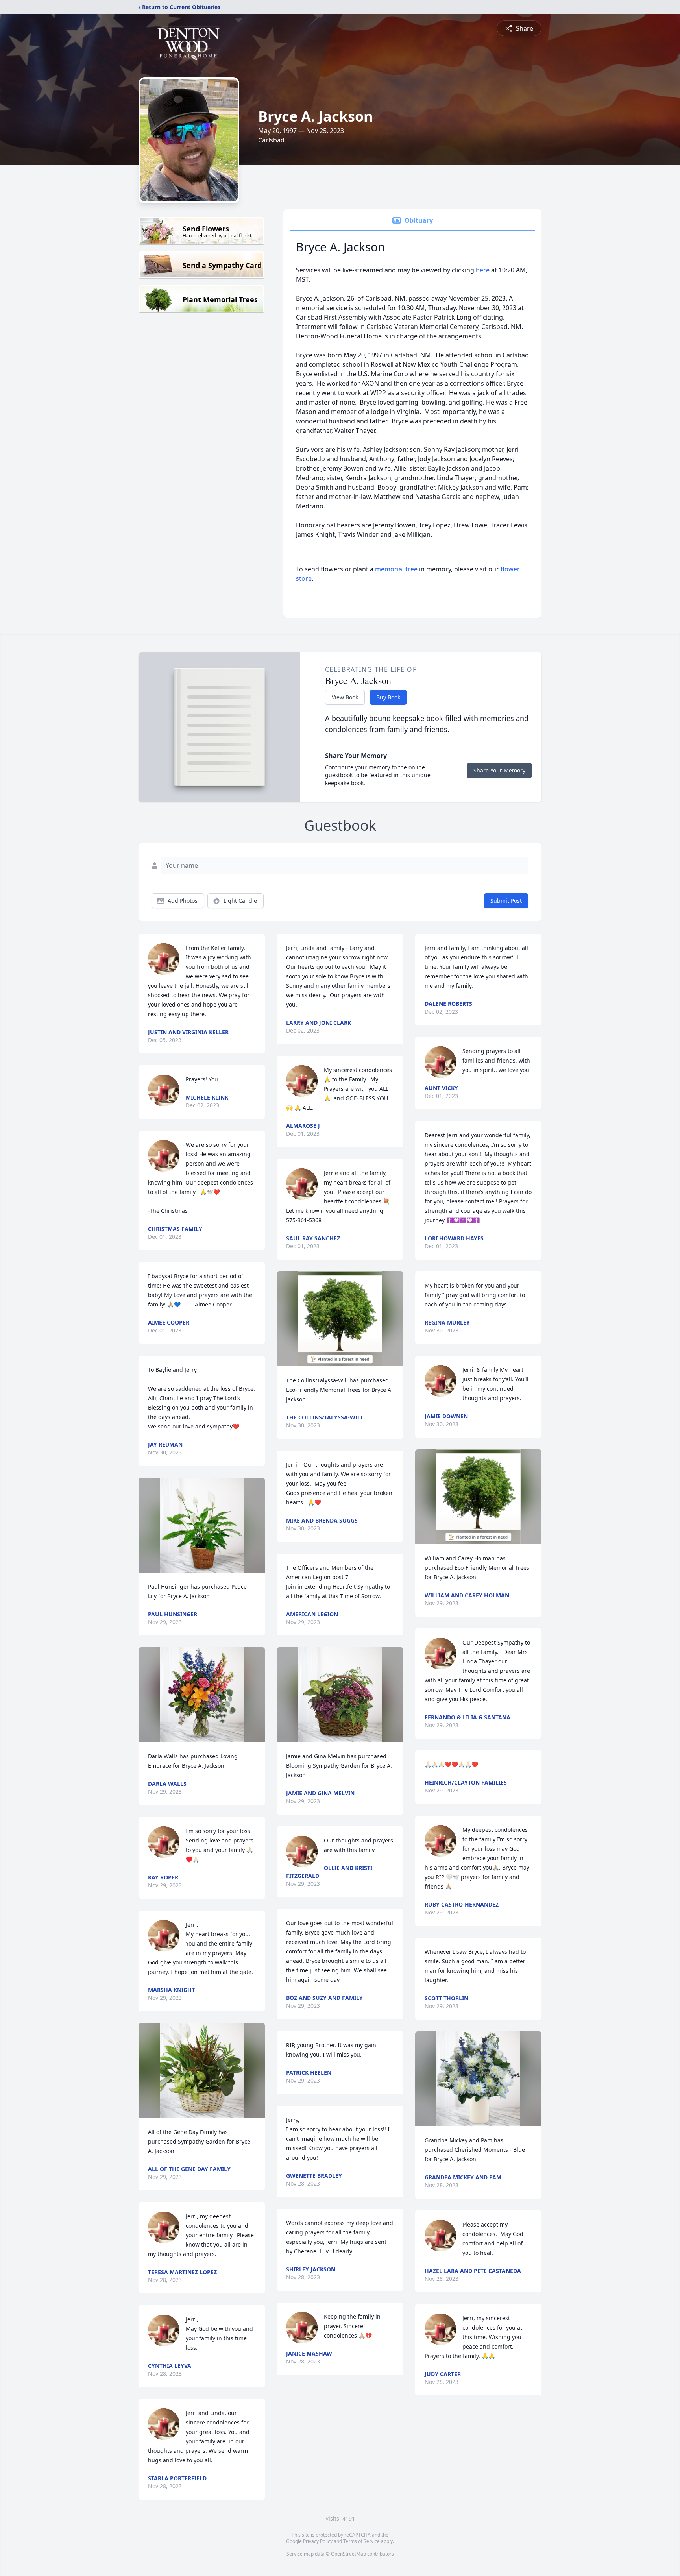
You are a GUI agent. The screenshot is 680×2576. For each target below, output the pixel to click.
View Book (345, 697)
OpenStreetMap (348, 2554)
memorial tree (396, 569)
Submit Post (506, 901)
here (483, 270)
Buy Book (388, 697)
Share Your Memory (499, 770)
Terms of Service (361, 2541)
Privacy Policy (318, 2541)
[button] (202, 1525)
